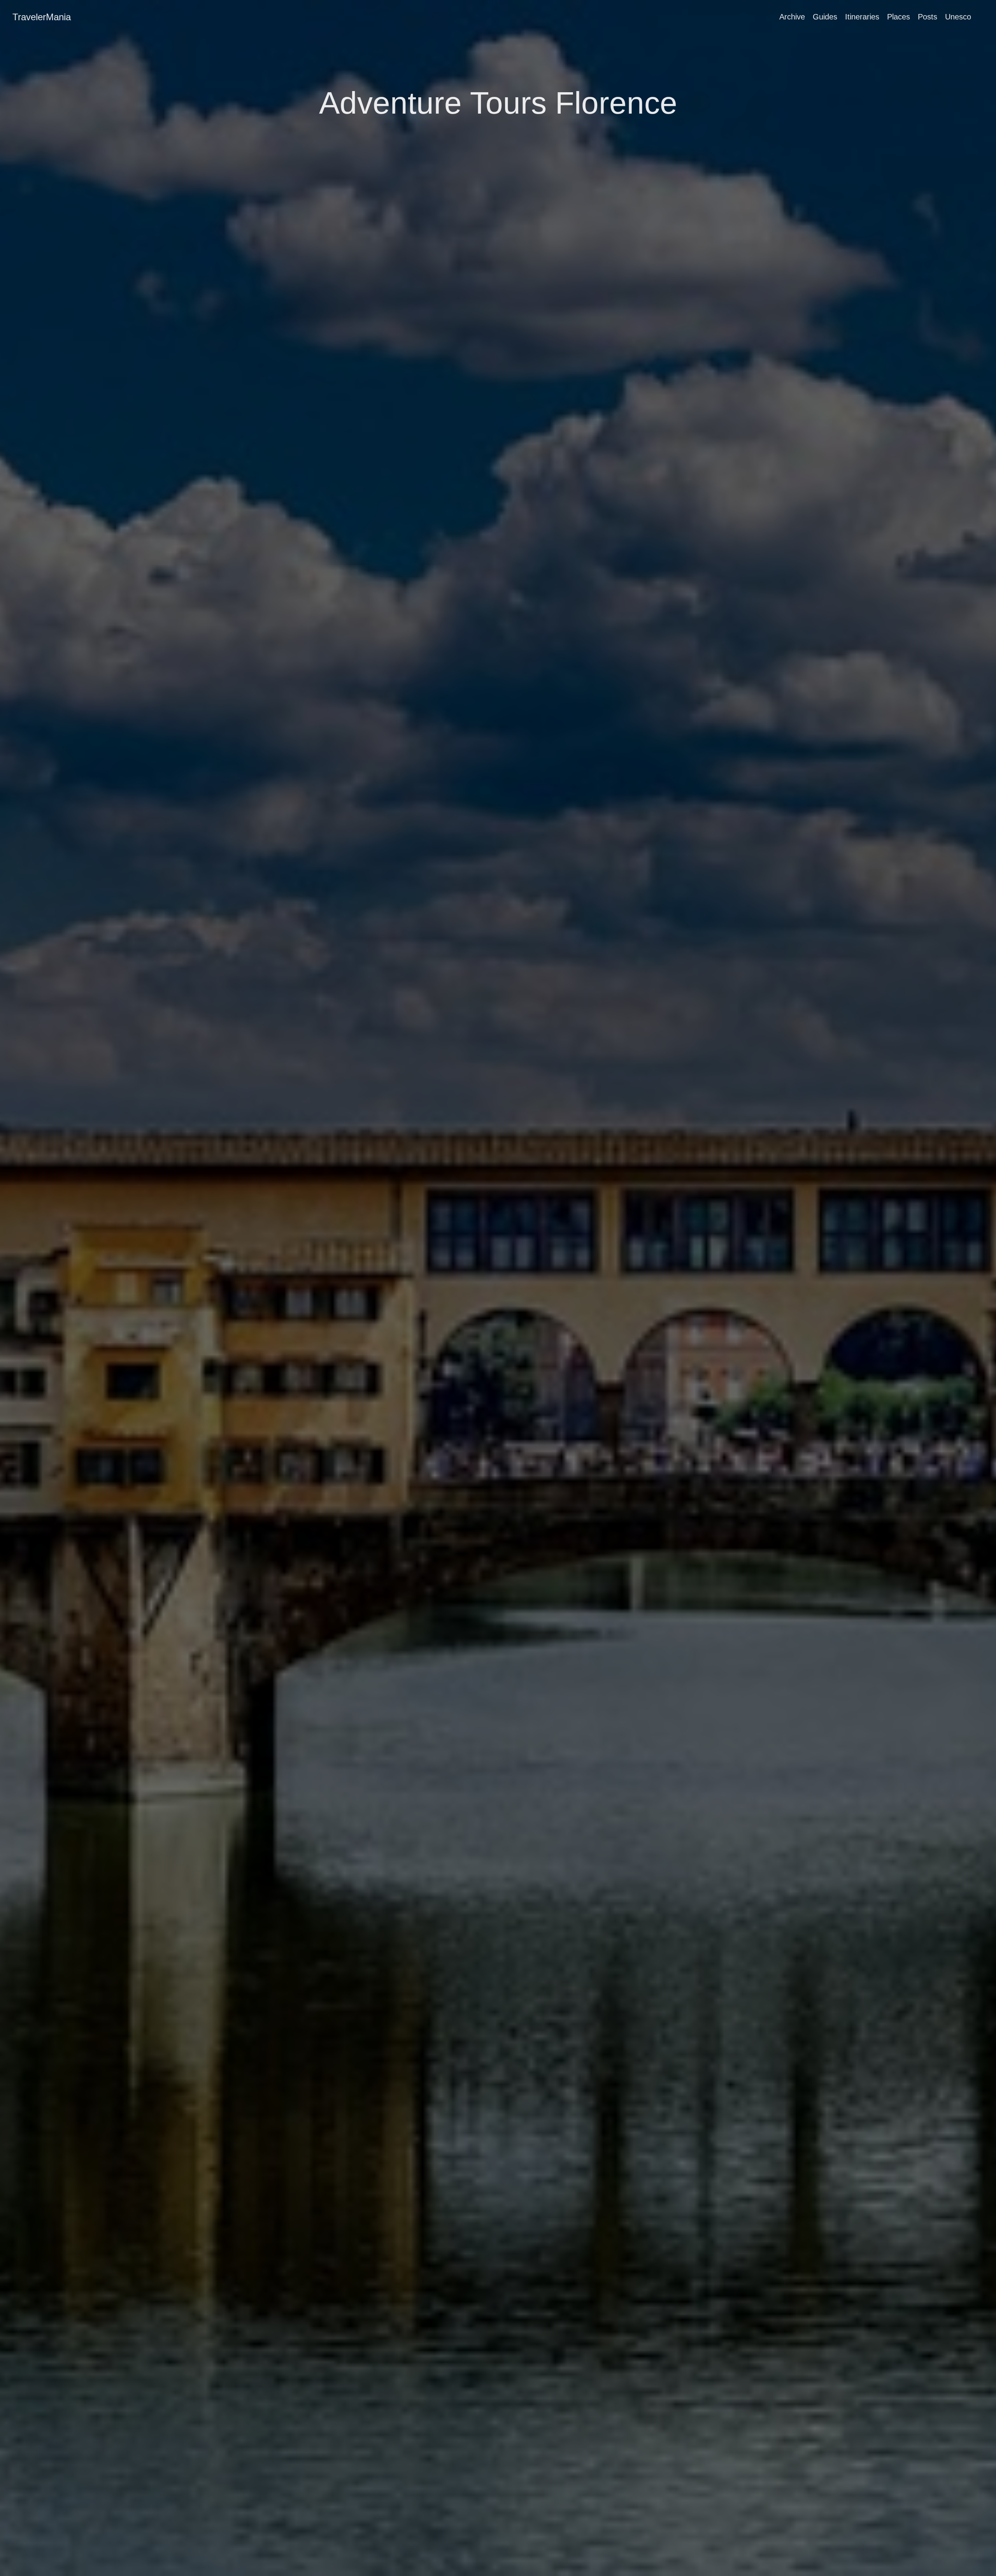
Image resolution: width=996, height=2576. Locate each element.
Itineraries (862, 17)
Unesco (958, 17)
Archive (792, 17)
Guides (825, 17)
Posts (928, 17)
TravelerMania (42, 17)
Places (899, 17)
